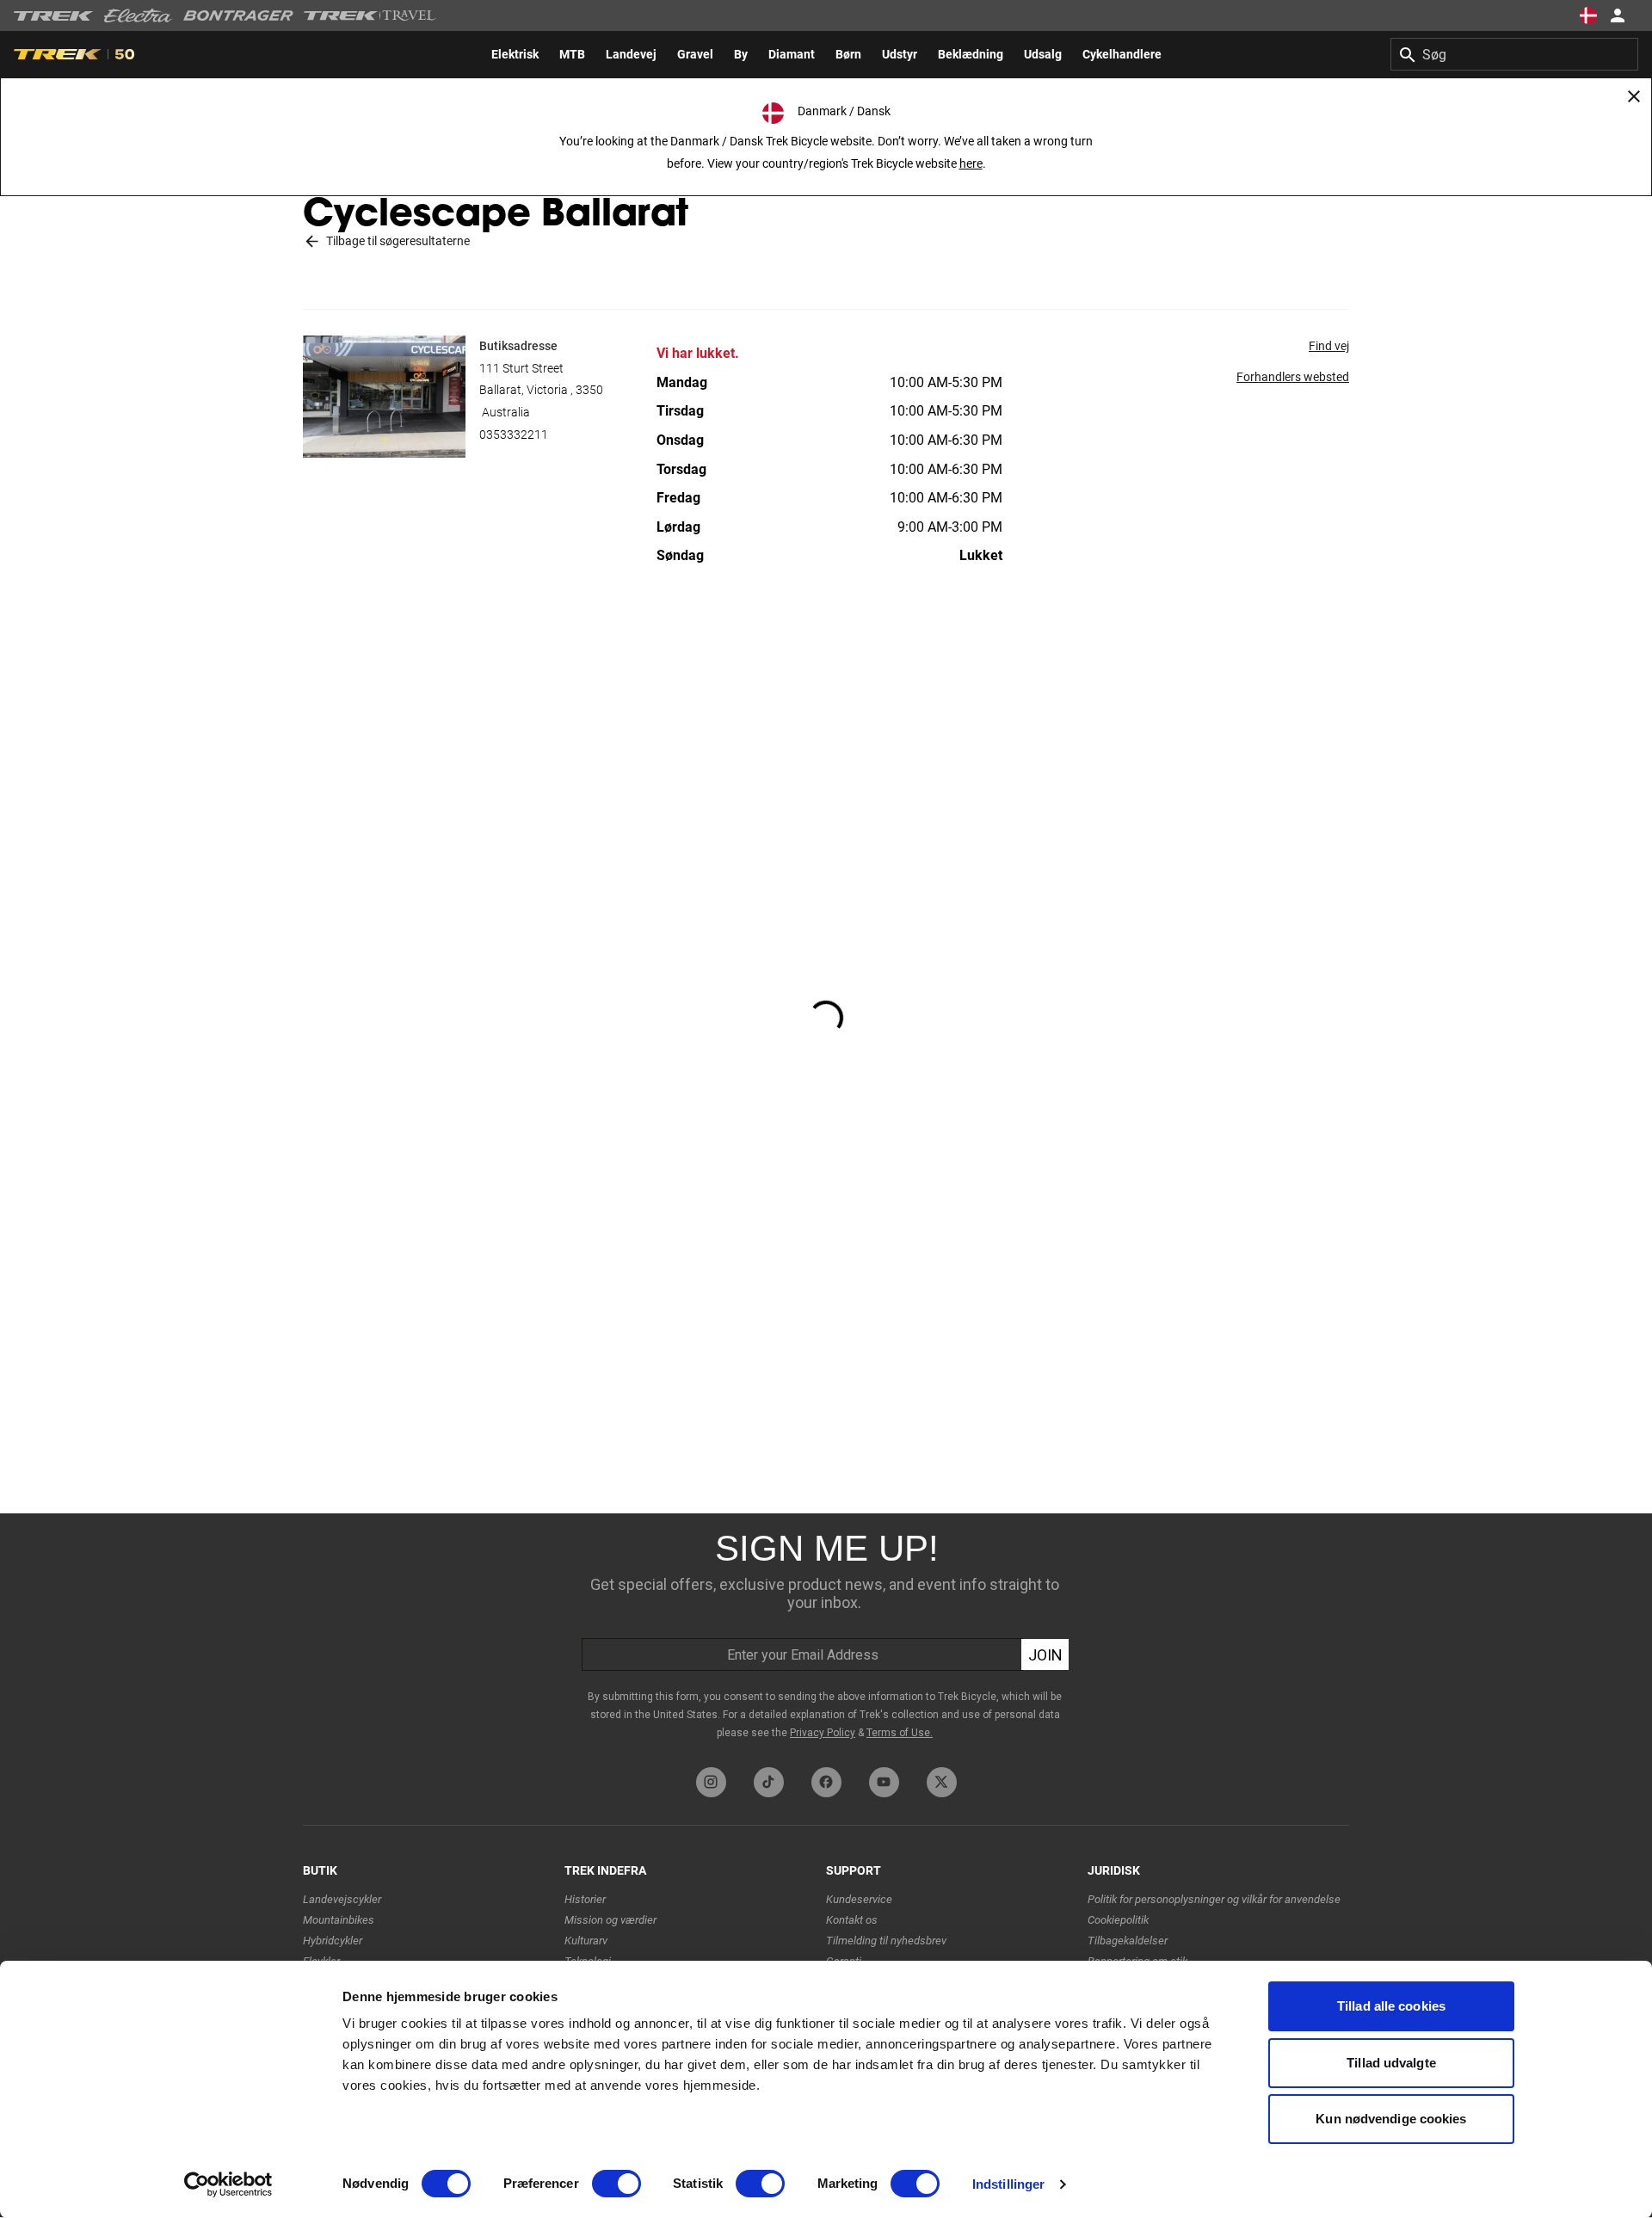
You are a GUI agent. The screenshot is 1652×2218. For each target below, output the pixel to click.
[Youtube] (884, 1782)
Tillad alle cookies (1391, 2006)
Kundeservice (859, 1899)
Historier (585, 1899)
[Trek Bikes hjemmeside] (54, 16)
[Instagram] (711, 1782)
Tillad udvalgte (1391, 2063)
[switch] (616, 2184)
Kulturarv (586, 1941)
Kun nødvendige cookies (1391, 2119)
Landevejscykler (342, 1899)
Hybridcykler (333, 1941)
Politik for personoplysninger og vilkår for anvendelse (1214, 1899)
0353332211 (514, 434)
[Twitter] (942, 1782)
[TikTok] (769, 1782)
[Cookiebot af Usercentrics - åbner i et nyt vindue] (228, 2184)
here (971, 163)
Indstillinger (1008, 2184)
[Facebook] (826, 1782)
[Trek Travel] (370, 15)
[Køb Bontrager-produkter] (238, 15)
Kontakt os (852, 1920)
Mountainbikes (339, 1920)
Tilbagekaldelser (1128, 1941)
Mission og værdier (610, 1920)
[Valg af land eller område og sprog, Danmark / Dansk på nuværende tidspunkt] (1588, 15)
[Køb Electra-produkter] (139, 15)
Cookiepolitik (1118, 1920)
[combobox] (1514, 54)
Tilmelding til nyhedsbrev (886, 1941)
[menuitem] (515, 54)
